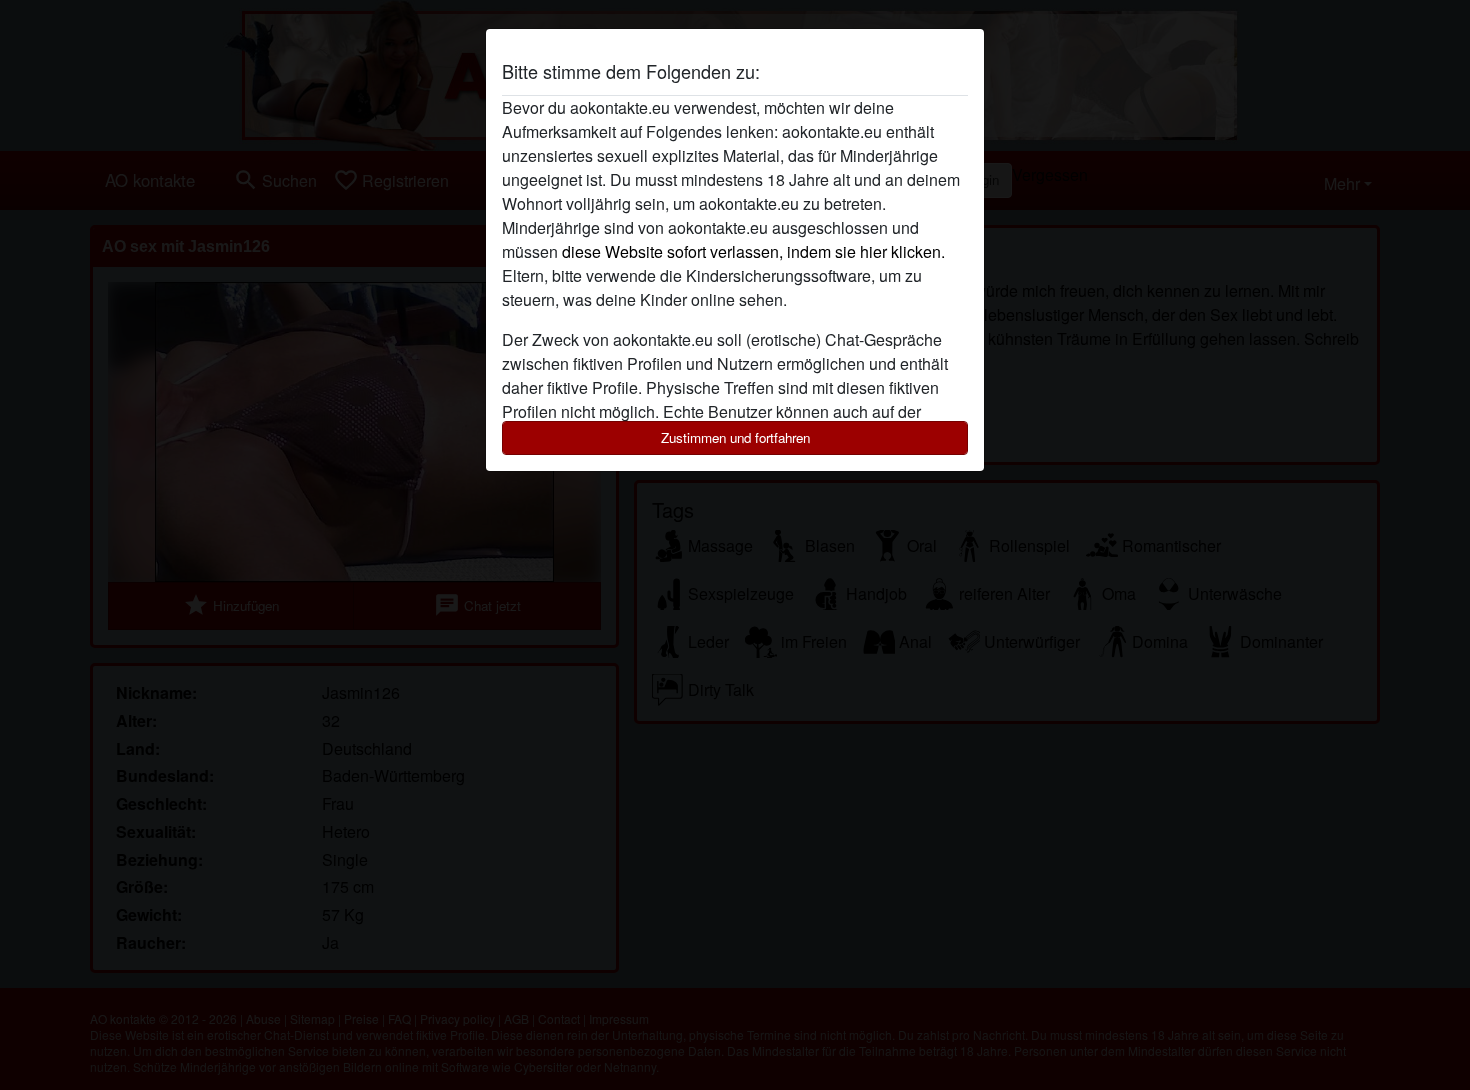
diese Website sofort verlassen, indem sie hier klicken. (753, 251)
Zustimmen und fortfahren (735, 437)
